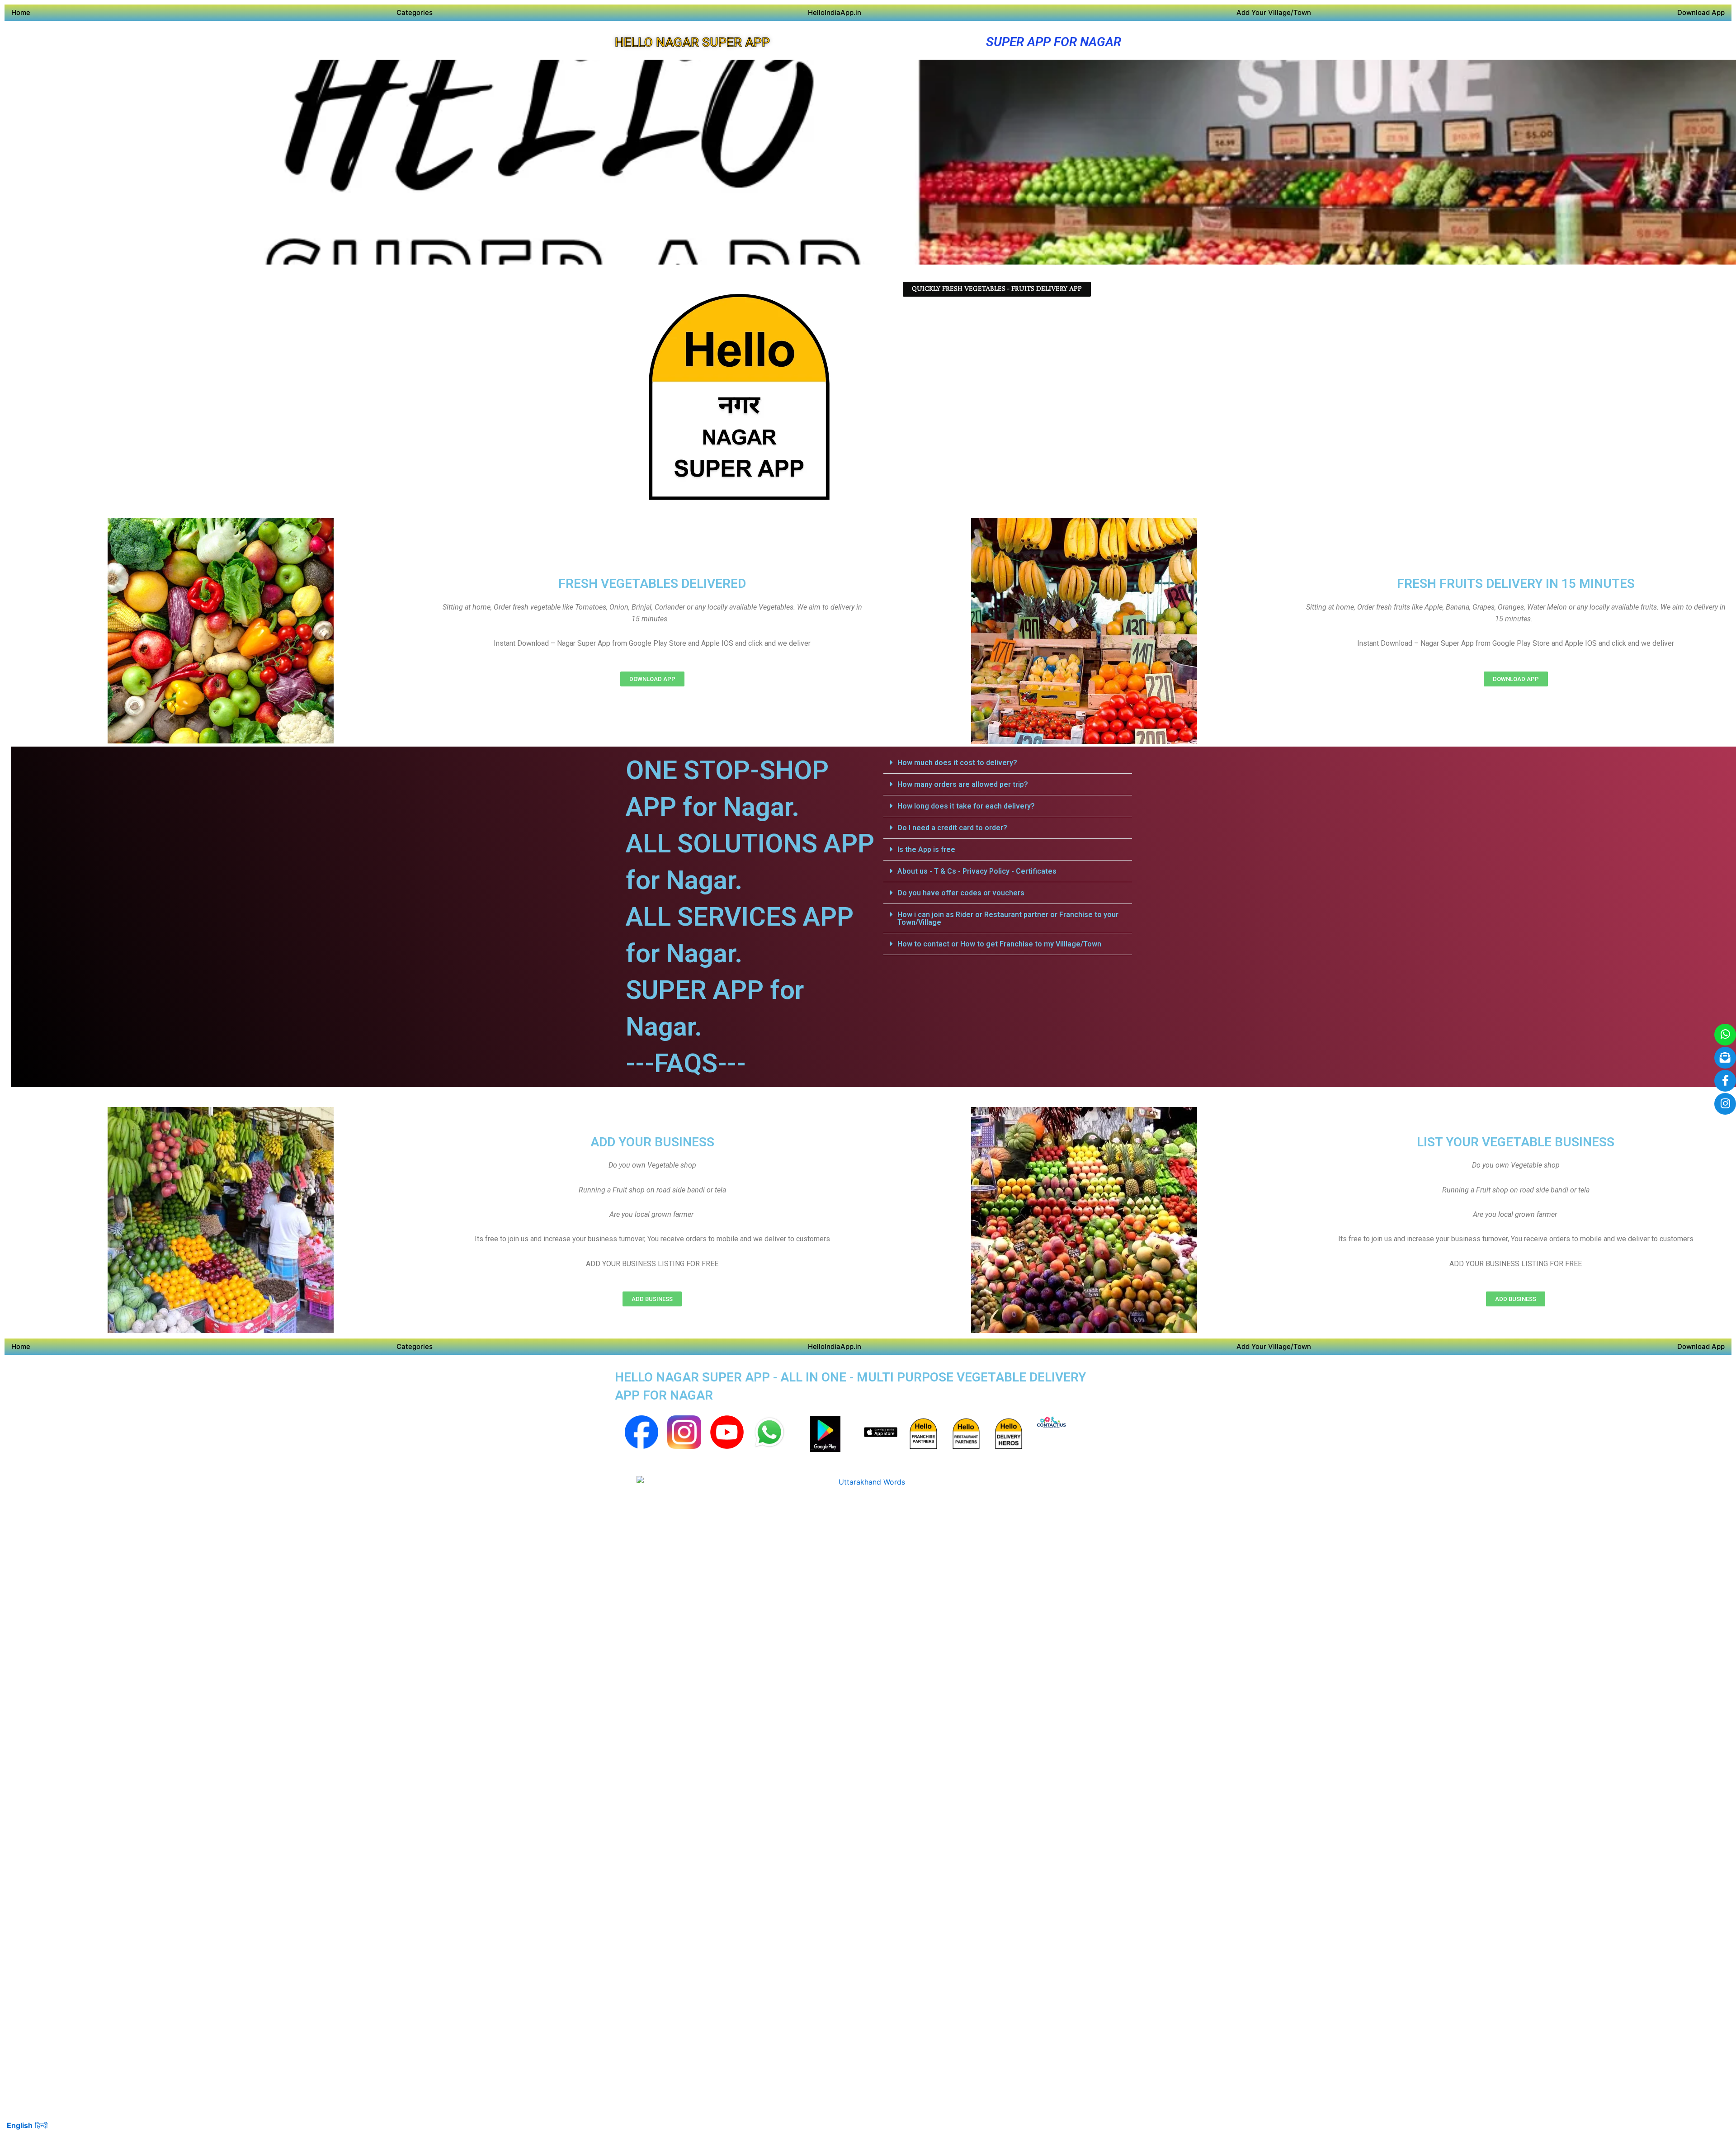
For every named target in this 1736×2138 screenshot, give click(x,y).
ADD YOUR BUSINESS (652, 1142)
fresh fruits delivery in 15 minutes (1516, 584)
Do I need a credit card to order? (952, 828)
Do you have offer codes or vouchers (961, 893)
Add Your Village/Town (1274, 12)
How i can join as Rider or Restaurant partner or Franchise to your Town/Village (1008, 918)
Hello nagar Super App (692, 42)
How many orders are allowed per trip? (963, 784)
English (20, 2125)
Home (21, 12)
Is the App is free (926, 849)
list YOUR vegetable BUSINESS (1516, 1142)
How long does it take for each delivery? (966, 806)
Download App (1701, 12)
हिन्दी (41, 2125)
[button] (1008, 763)
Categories (415, 12)
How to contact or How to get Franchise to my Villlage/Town (999, 944)
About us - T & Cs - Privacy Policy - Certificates (977, 871)
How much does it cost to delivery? (957, 763)
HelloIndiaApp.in (835, 12)
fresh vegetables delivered (652, 584)
